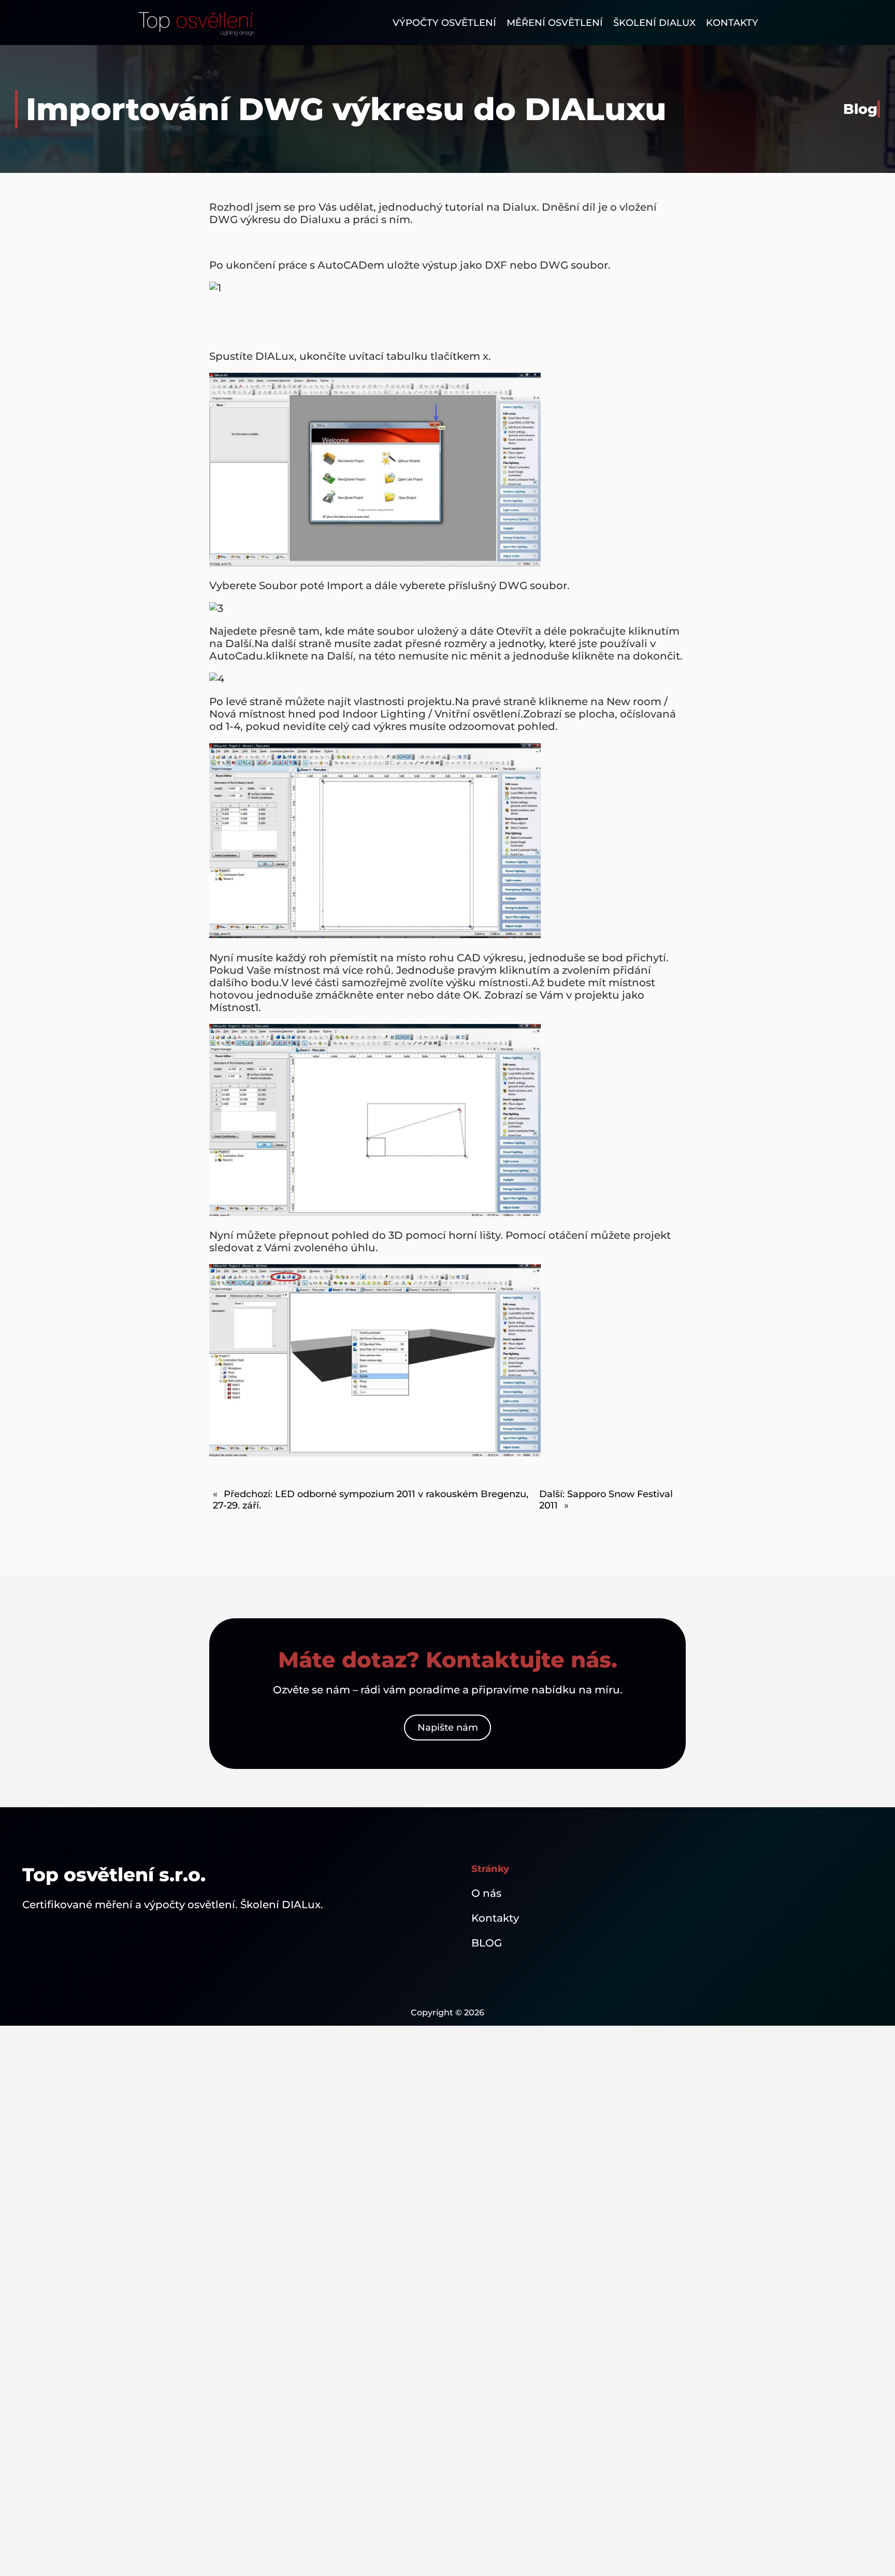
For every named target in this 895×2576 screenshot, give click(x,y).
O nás (486, 1893)
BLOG (487, 1943)
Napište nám (448, 1728)
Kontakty (495, 1918)
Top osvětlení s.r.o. (114, 1875)
